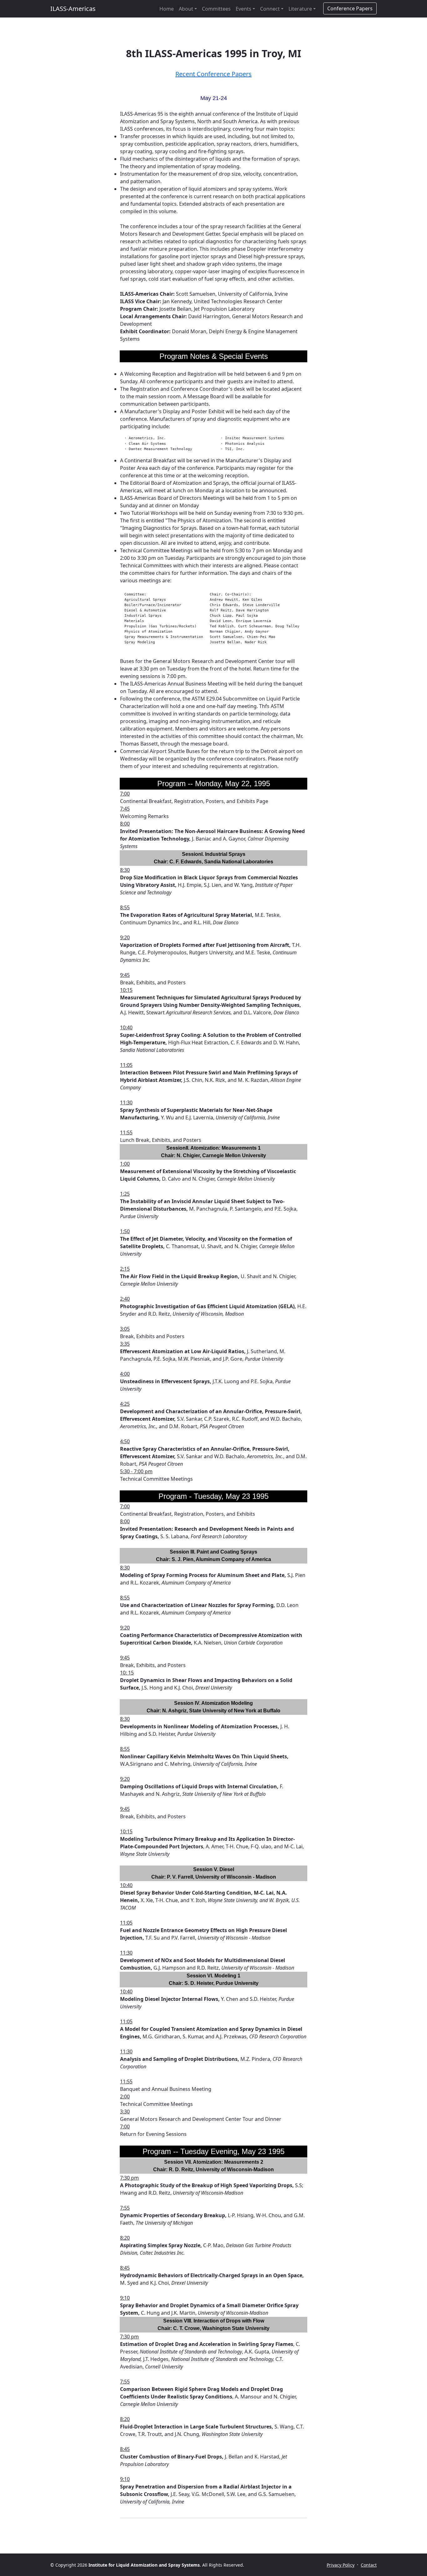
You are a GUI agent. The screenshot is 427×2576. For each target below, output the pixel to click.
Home (167, 9)
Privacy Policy (341, 2565)
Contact (369, 2565)
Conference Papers (350, 8)
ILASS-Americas (73, 9)
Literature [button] (300, 9)
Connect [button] (270, 9)
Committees (216, 9)
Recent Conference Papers (213, 74)
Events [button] (244, 9)
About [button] (186, 9)
